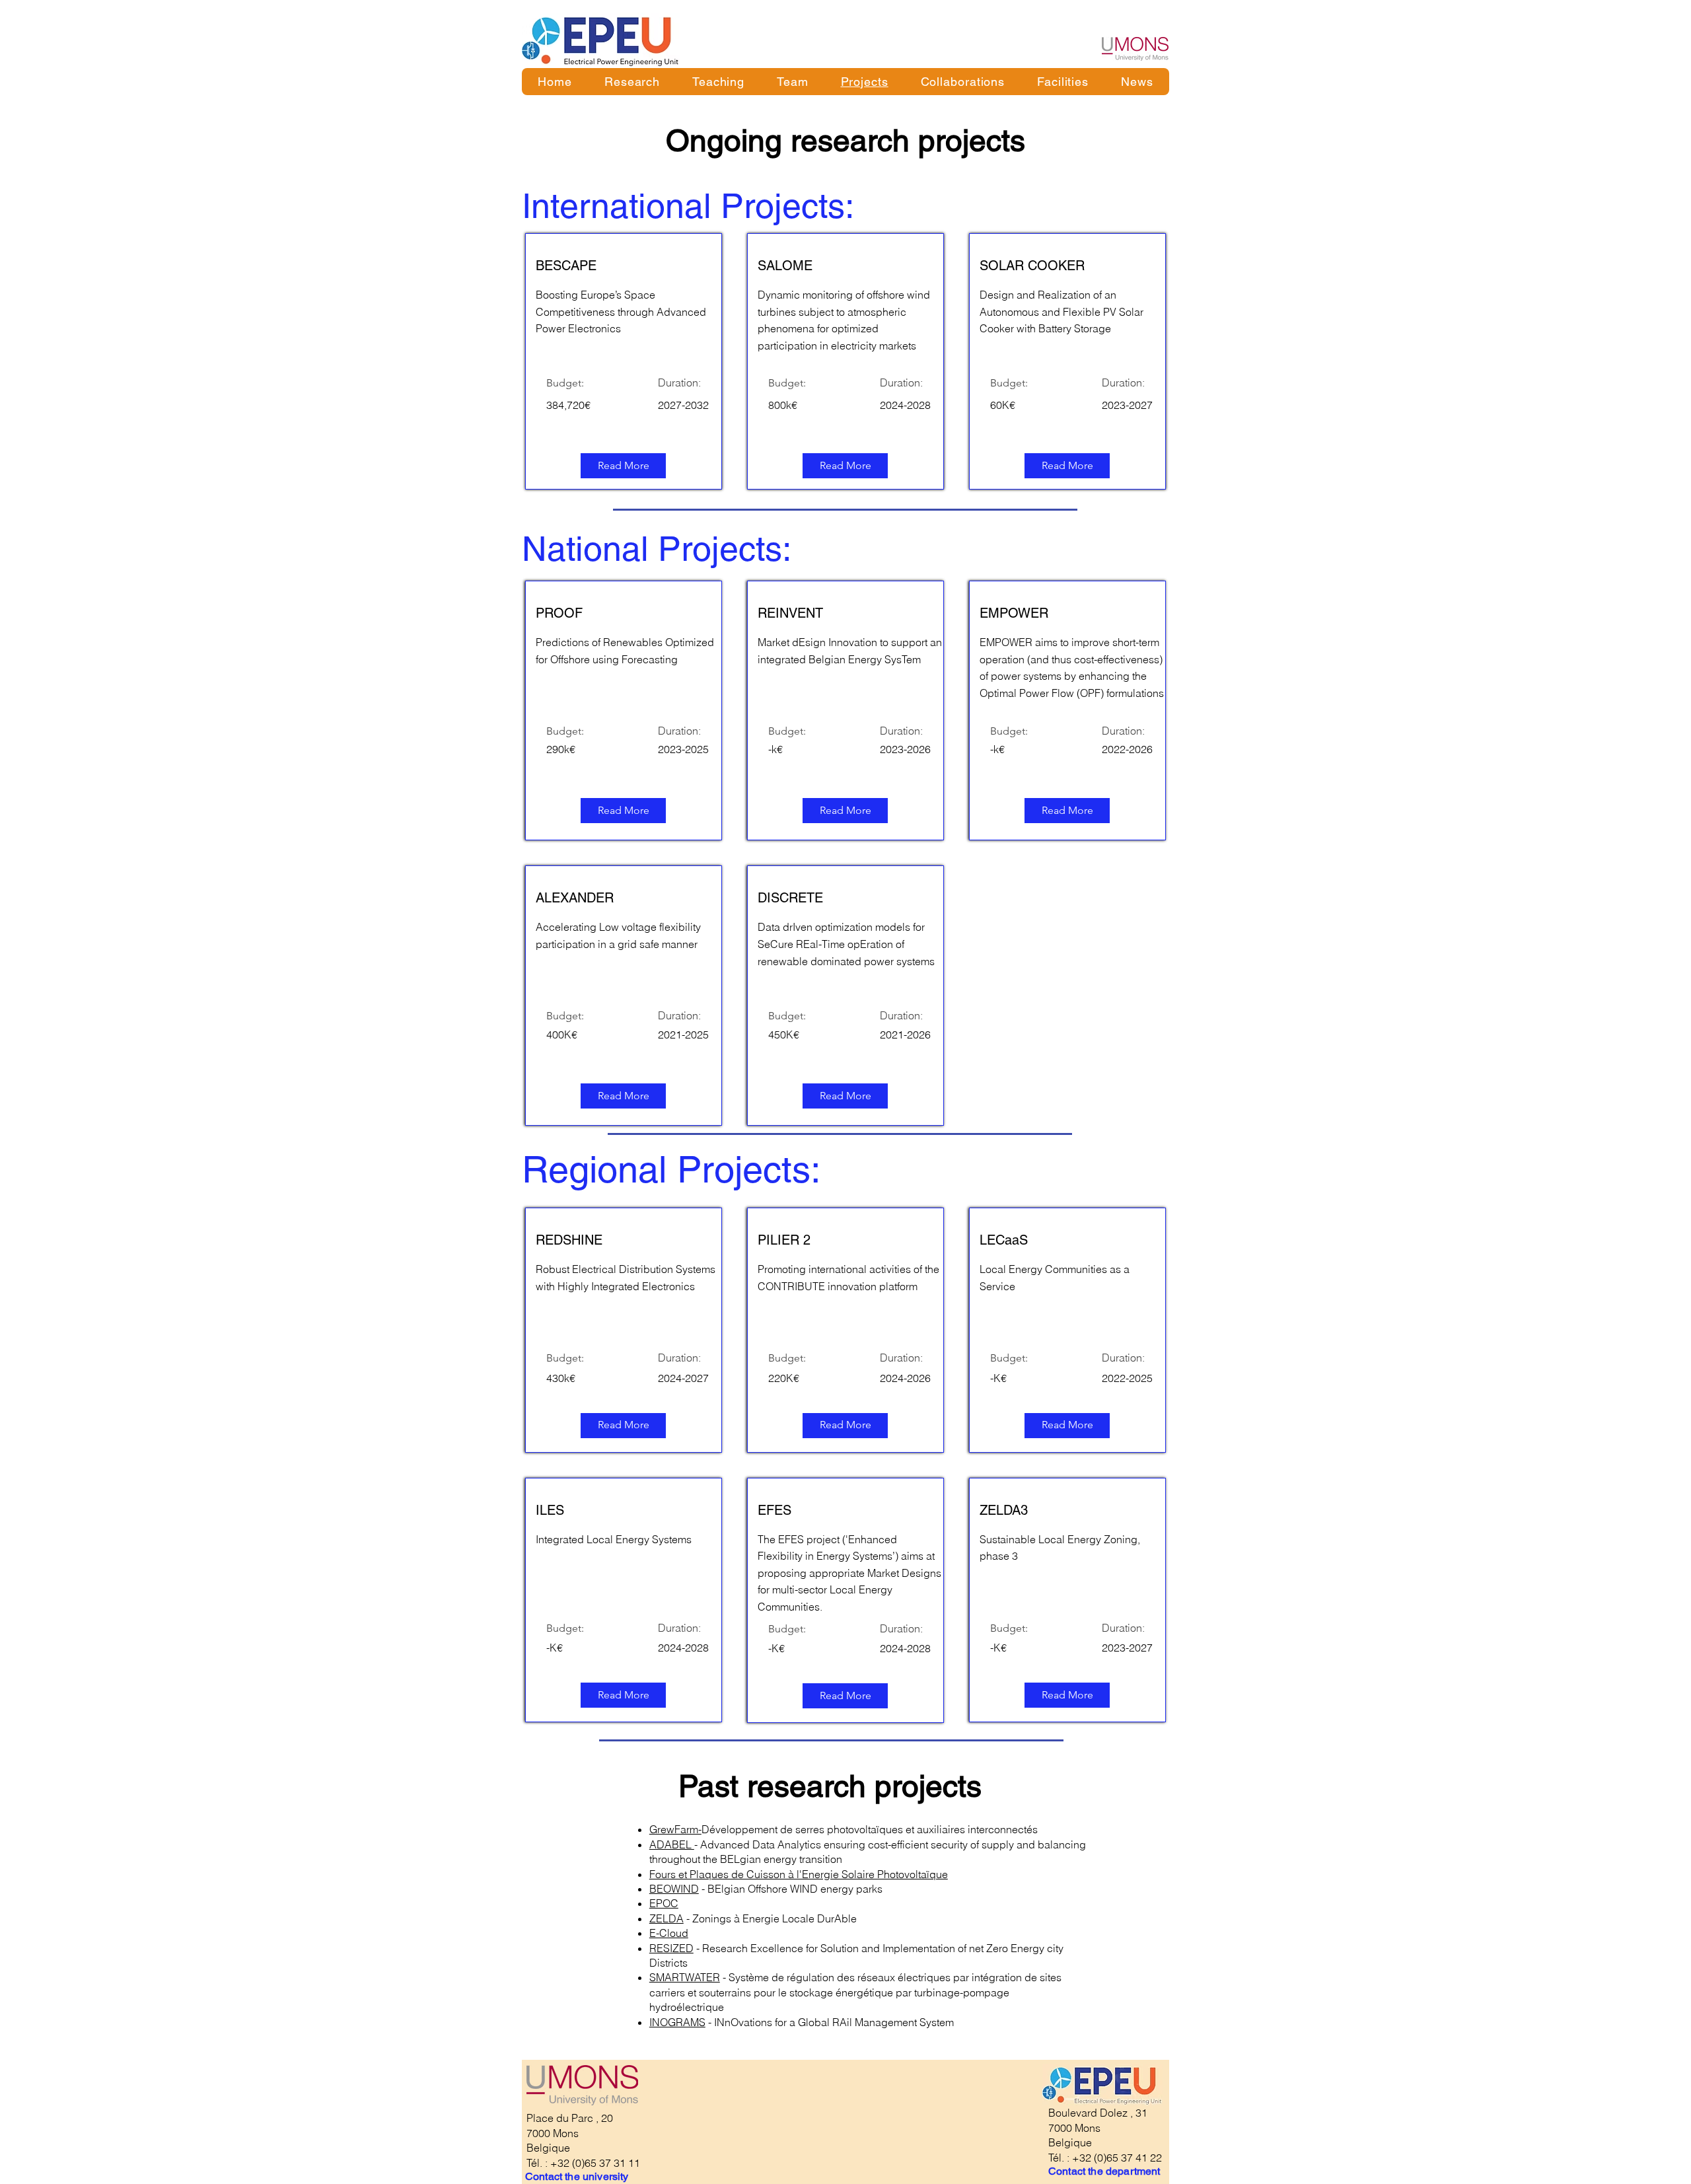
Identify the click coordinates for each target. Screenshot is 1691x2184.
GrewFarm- (675, 1829)
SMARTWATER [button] (685, 1977)
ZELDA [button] (666, 1918)
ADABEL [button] (672, 1844)
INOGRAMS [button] (677, 2022)
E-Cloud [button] (669, 1933)
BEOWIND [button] (674, 1889)
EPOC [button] (664, 1903)
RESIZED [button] (671, 1948)
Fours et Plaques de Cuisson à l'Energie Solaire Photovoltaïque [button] (799, 1874)
